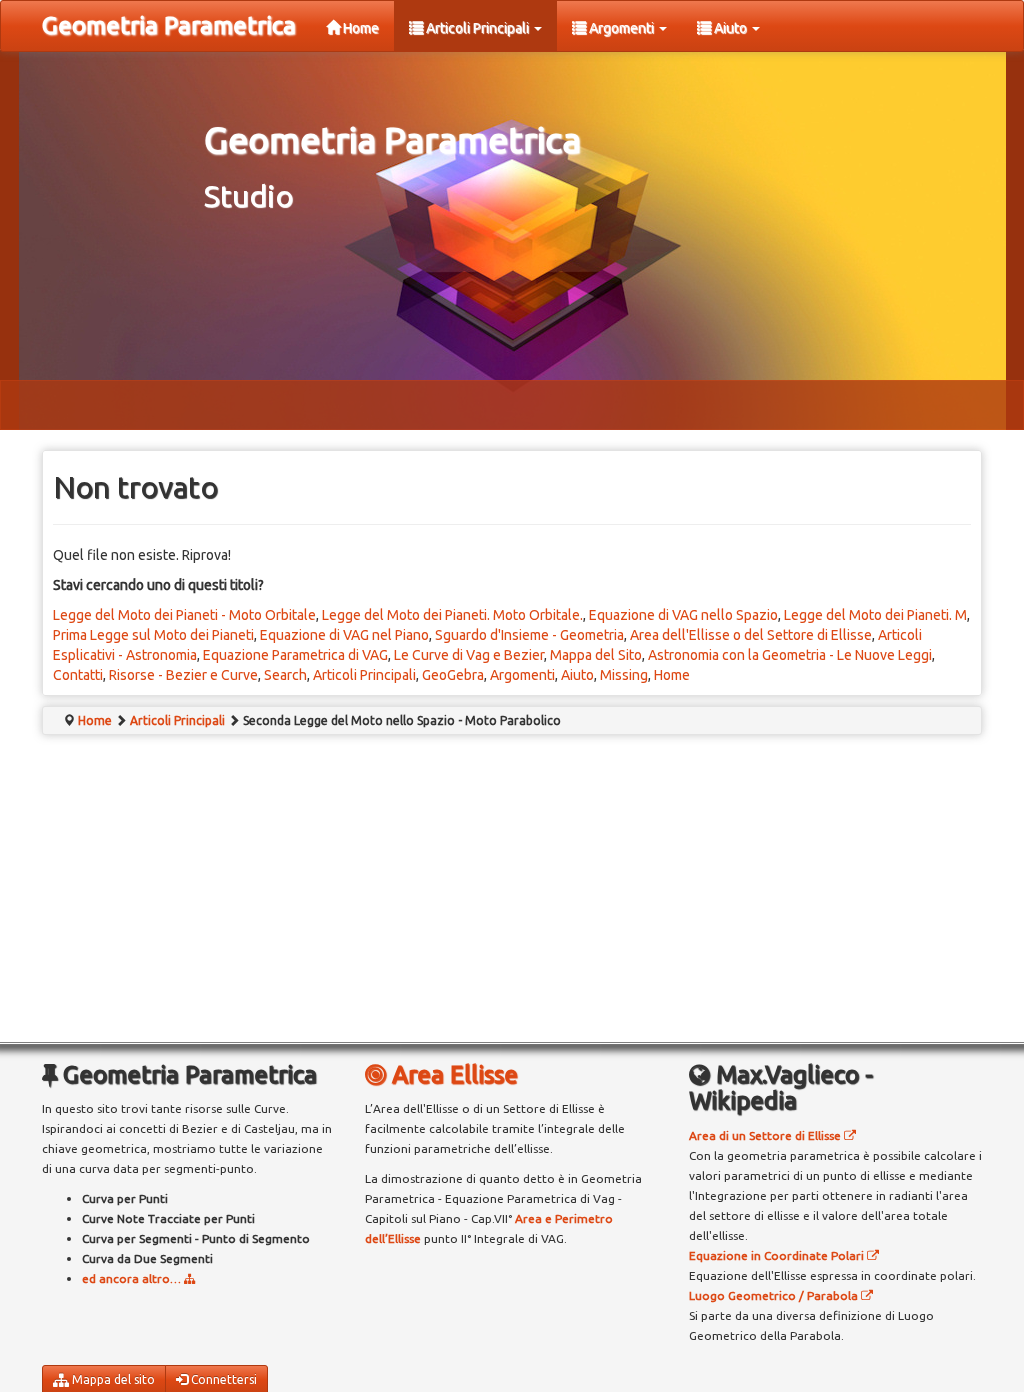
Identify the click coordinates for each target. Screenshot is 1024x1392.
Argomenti (621, 28)
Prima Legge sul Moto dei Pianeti (153, 635)
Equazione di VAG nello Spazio (683, 615)
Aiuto (730, 28)
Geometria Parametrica (169, 25)
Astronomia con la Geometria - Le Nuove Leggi (790, 655)
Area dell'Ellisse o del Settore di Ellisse (751, 635)
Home (359, 28)
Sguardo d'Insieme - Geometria (529, 635)
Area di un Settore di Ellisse (766, 1135)
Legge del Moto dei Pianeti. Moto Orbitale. (452, 615)
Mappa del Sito (596, 655)
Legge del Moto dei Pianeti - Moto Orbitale (184, 615)
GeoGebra (453, 675)
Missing (624, 675)
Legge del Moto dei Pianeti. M (875, 615)
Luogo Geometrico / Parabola (775, 1295)
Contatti (78, 675)
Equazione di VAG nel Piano (344, 635)
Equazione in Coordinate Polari (778, 1255)
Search (285, 675)
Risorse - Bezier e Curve (183, 675)
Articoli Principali (477, 28)
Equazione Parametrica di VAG (295, 655)
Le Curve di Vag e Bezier (469, 655)
